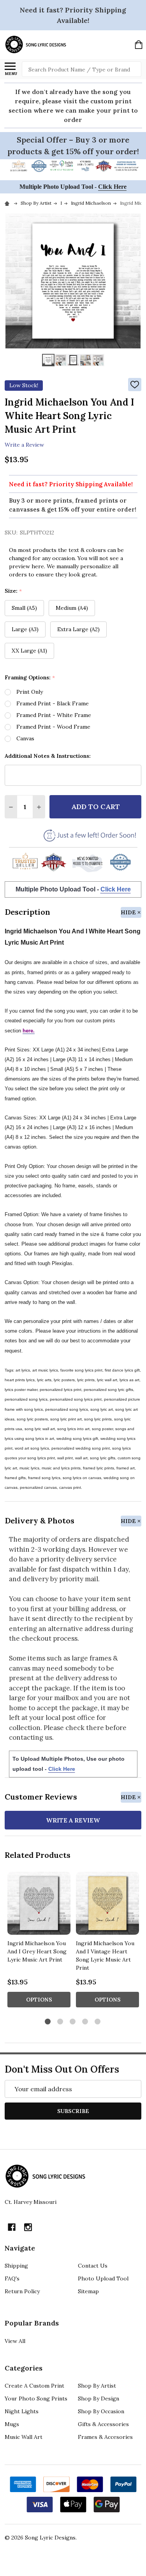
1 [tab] (48, 2022)
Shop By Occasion (101, 2411)
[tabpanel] (39, 1942)
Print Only (30, 692)
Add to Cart (96, 807)
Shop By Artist (97, 2386)
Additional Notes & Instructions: (48, 756)
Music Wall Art (24, 2437)
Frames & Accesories (105, 2437)
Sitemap (88, 2291)
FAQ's (12, 2278)
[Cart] (139, 45)
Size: (13, 591)
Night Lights (22, 2411)
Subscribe (73, 2111)
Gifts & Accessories (103, 2424)
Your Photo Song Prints (36, 2398)
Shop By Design (99, 2398)
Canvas (25, 738)
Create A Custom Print (34, 2386)
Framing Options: (30, 678)
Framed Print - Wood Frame (53, 727)
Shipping (16, 2266)
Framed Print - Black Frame (53, 703)
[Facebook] (12, 2227)
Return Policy (22, 2291)
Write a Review (24, 445)
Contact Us (93, 2266)
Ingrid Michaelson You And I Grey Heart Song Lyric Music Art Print (37, 1951)
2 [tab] (61, 2022)
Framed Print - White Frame (54, 715)
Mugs (12, 2424)
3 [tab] (73, 2022)
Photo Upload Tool (103, 2278)
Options (39, 2000)
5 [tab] (98, 2022)
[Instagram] (28, 2227)
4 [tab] (85, 2022)
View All (15, 2341)
